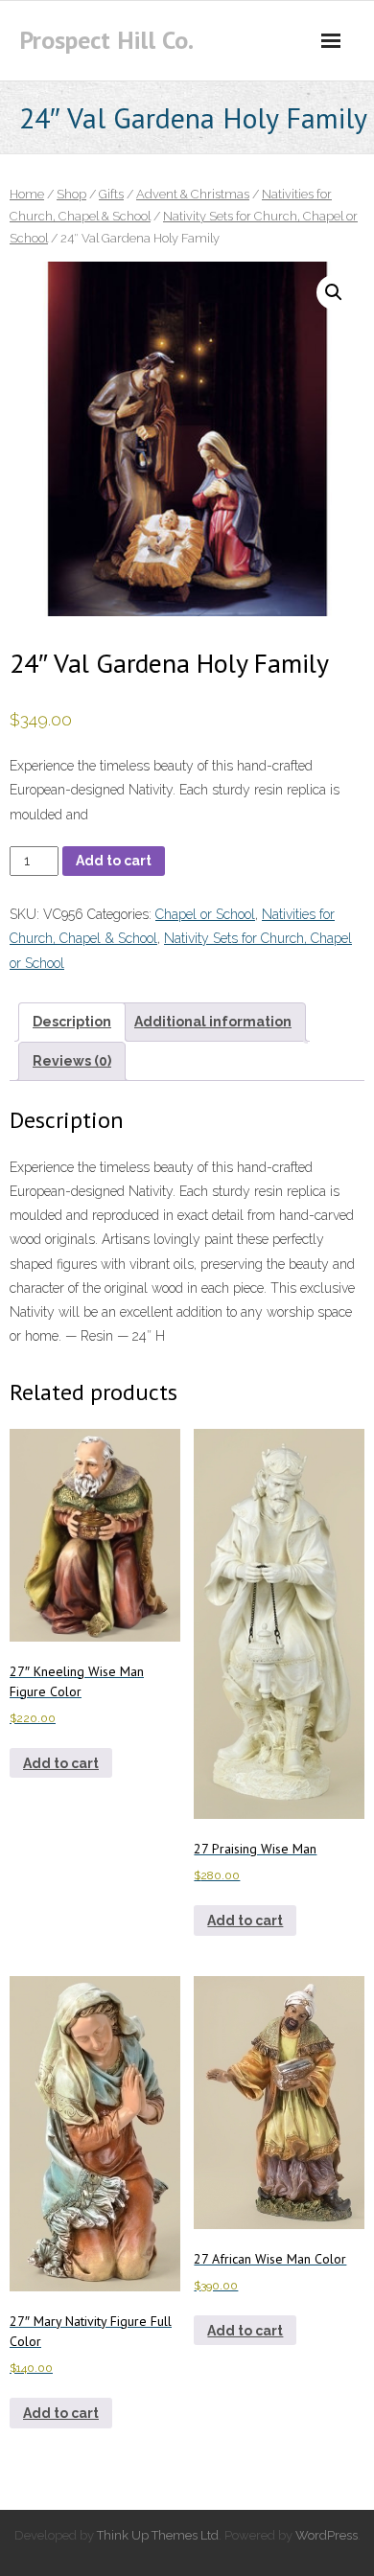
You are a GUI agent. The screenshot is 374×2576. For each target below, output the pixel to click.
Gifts (111, 194)
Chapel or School (205, 914)
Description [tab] (72, 1022)
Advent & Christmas (193, 194)
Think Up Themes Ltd (158, 2535)
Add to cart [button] (61, 1763)
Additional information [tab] (213, 1022)
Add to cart (114, 861)
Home (27, 194)
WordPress (327, 2535)
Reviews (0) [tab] (72, 1061)
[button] (334, 292)
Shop (71, 194)
